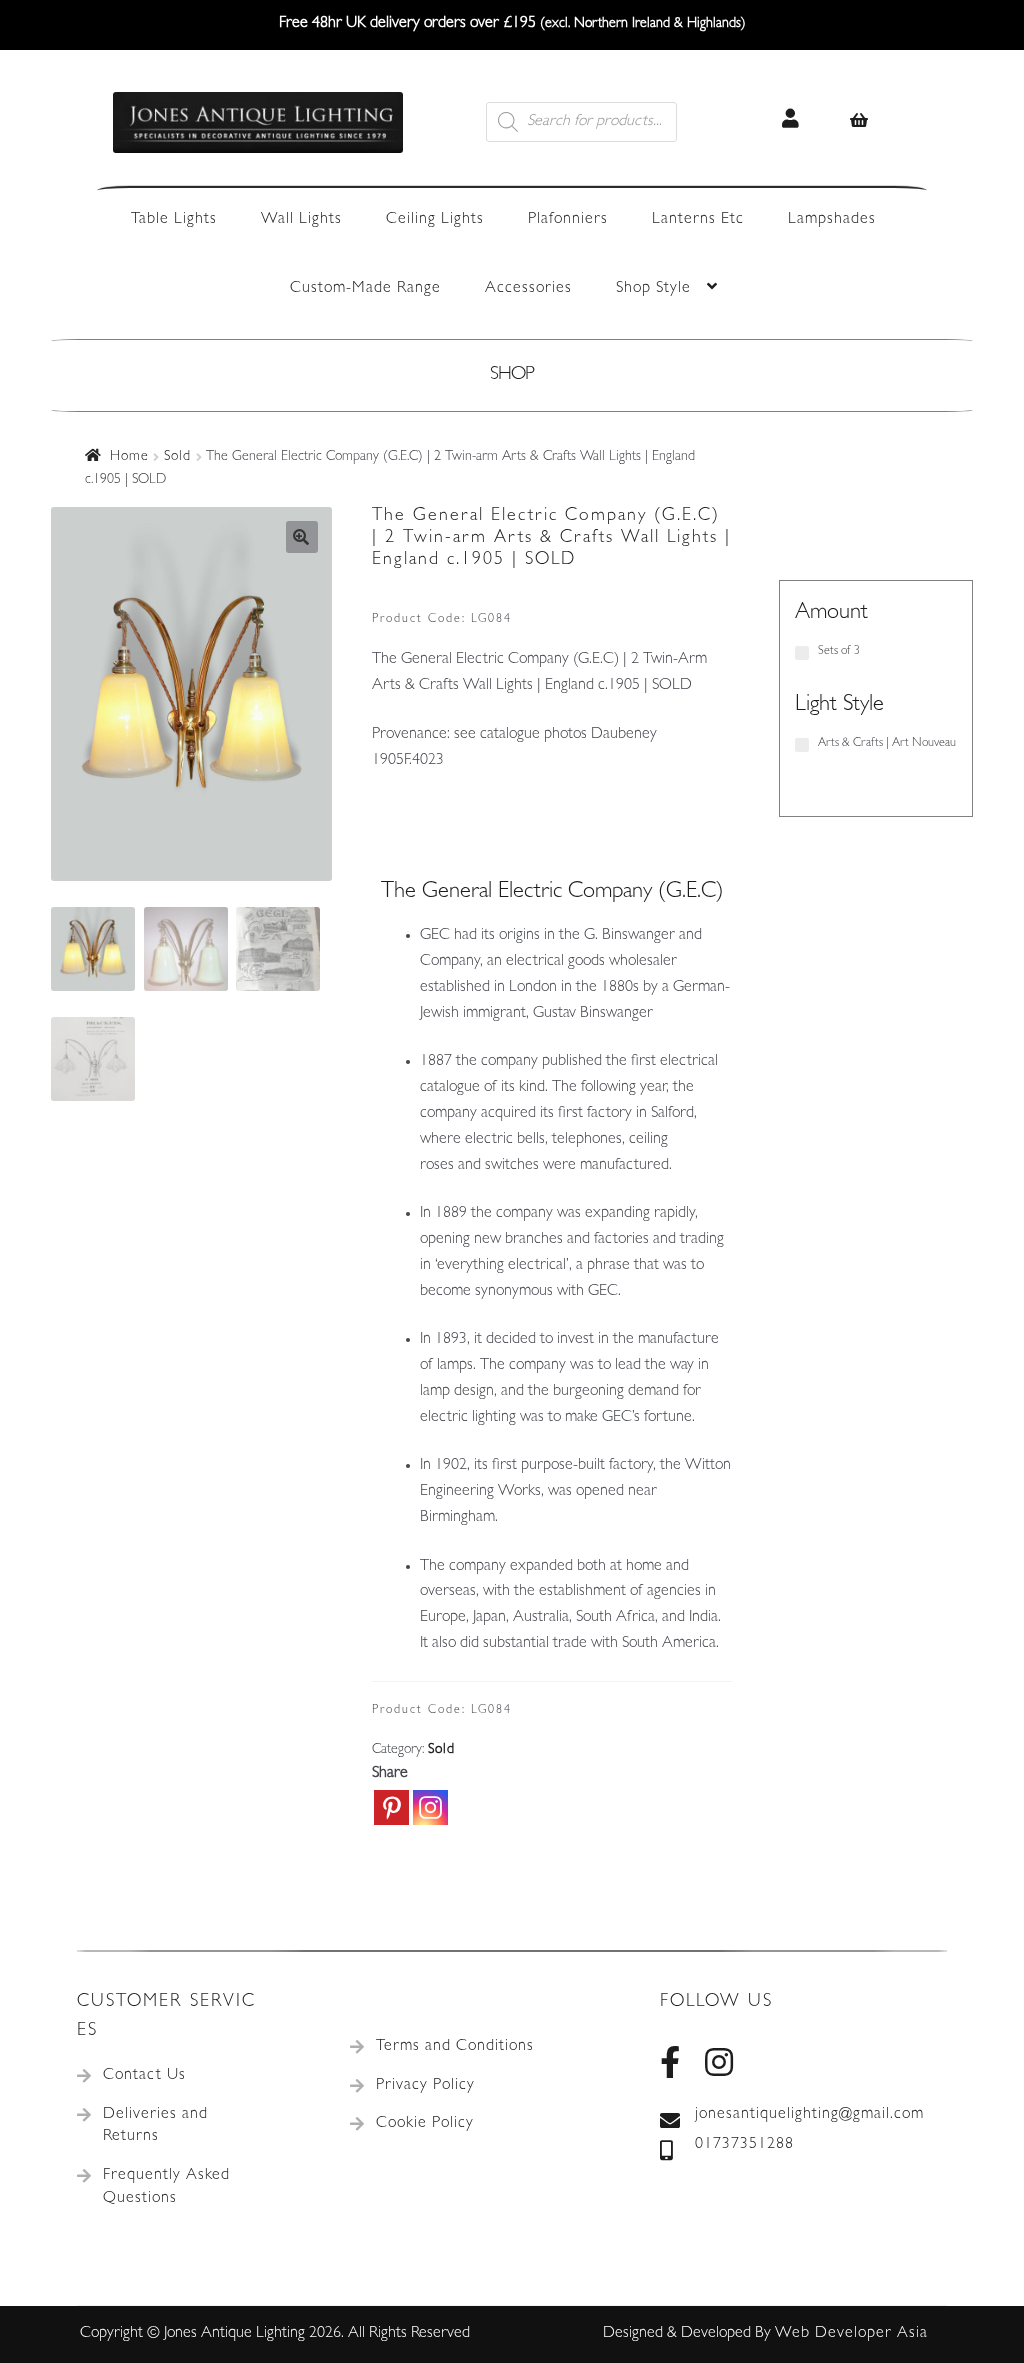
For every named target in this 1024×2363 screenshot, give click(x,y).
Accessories (528, 289)
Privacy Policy (425, 2086)
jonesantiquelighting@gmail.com (809, 2115)
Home (129, 457)
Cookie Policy (425, 2124)
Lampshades (832, 220)
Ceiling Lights (435, 220)
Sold (177, 457)
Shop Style (653, 289)
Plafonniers (568, 220)
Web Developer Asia (851, 2334)
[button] (302, 537)
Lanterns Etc (698, 220)
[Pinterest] (391, 1807)
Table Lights (174, 220)
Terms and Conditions (455, 2047)
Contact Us (144, 2076)
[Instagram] (430, 1807)
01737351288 (744, 2145)
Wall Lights (301, 220)
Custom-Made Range (365, 289)
